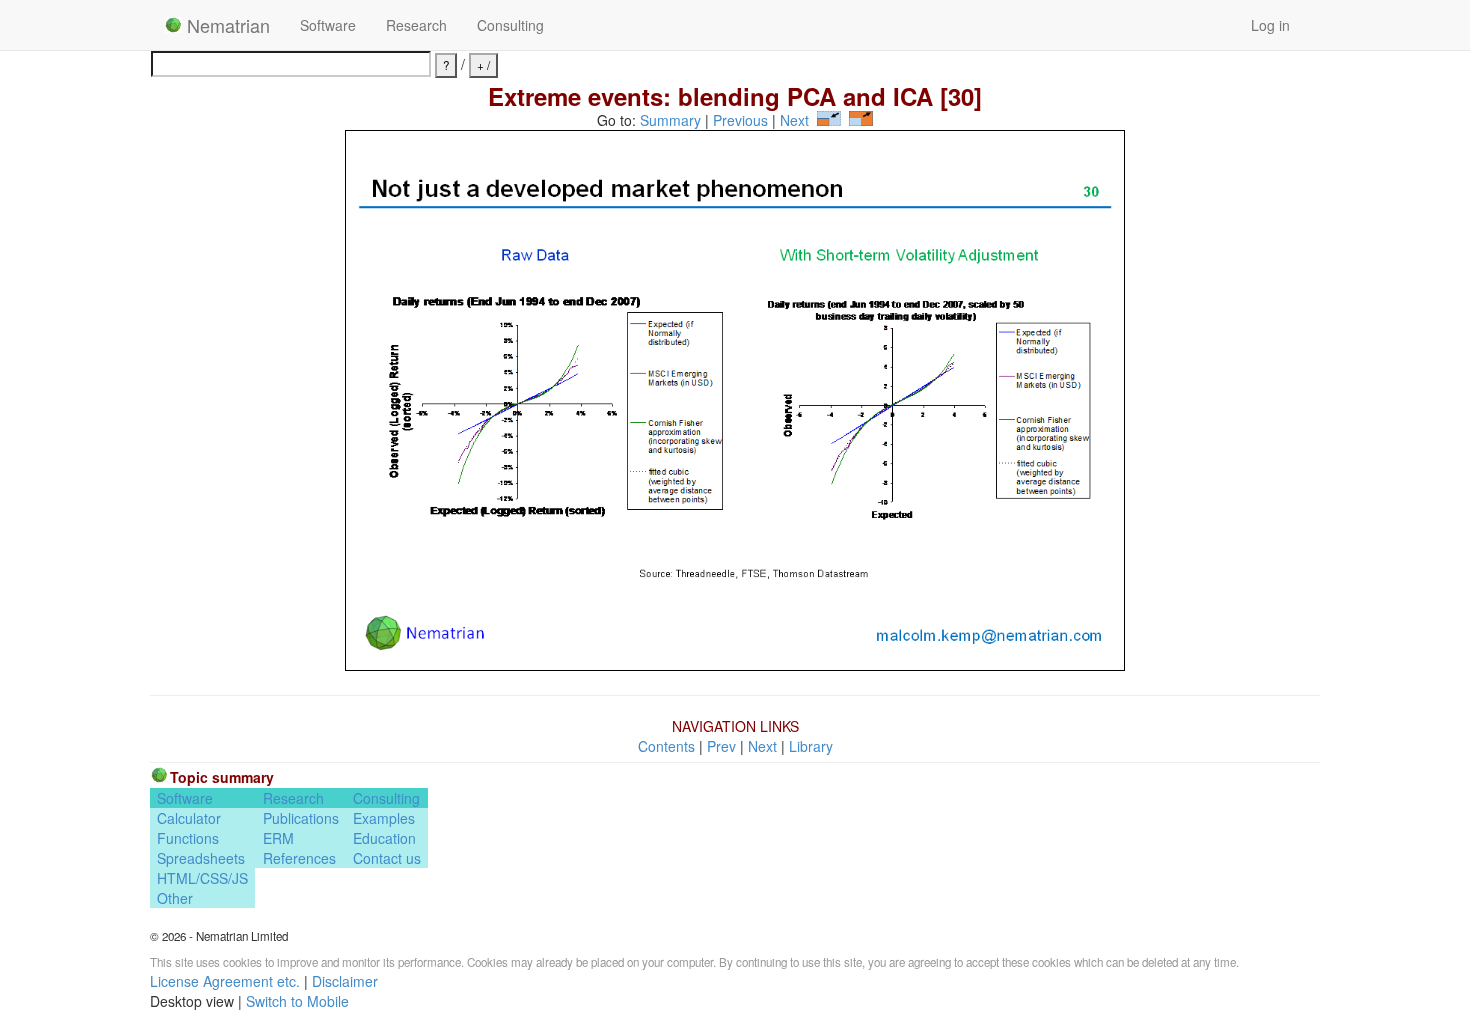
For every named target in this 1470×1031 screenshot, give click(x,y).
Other (175, 898)
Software (328, 25)
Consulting (510, 25)
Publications (301, 818)
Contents (666, 746)
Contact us (387, 858)
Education (384, 838)
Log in (1270, 25)
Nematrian (226, 25)
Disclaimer (345, 981)
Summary (670, 120)
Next (794, 120)
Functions (188, 838)
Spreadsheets (201, 858)
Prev (721, 746)
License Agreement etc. (225, 981)
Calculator (189, 818)
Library (811, 746)
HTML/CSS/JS (202, 878)
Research (416, 25)
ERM (278, 838)
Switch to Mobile (297, 1001)
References (299, 858)
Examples (384, 818)
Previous (740, 120)
